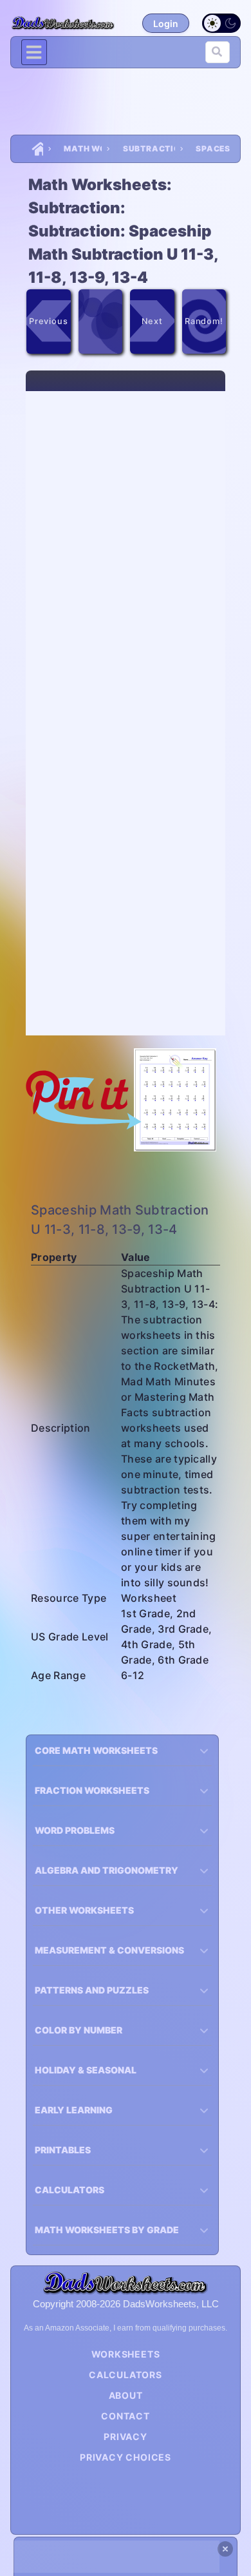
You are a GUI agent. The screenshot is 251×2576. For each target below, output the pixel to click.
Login (166, 24)
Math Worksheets (83, 149)
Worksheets (126, 2354)
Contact (126, 2416)
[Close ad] (225, 2549)
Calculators (126, 2375)
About (126, 2395)
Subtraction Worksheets (149, 149)
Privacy (126, 2437)
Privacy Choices (126, 2457)
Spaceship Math (213, 149)
